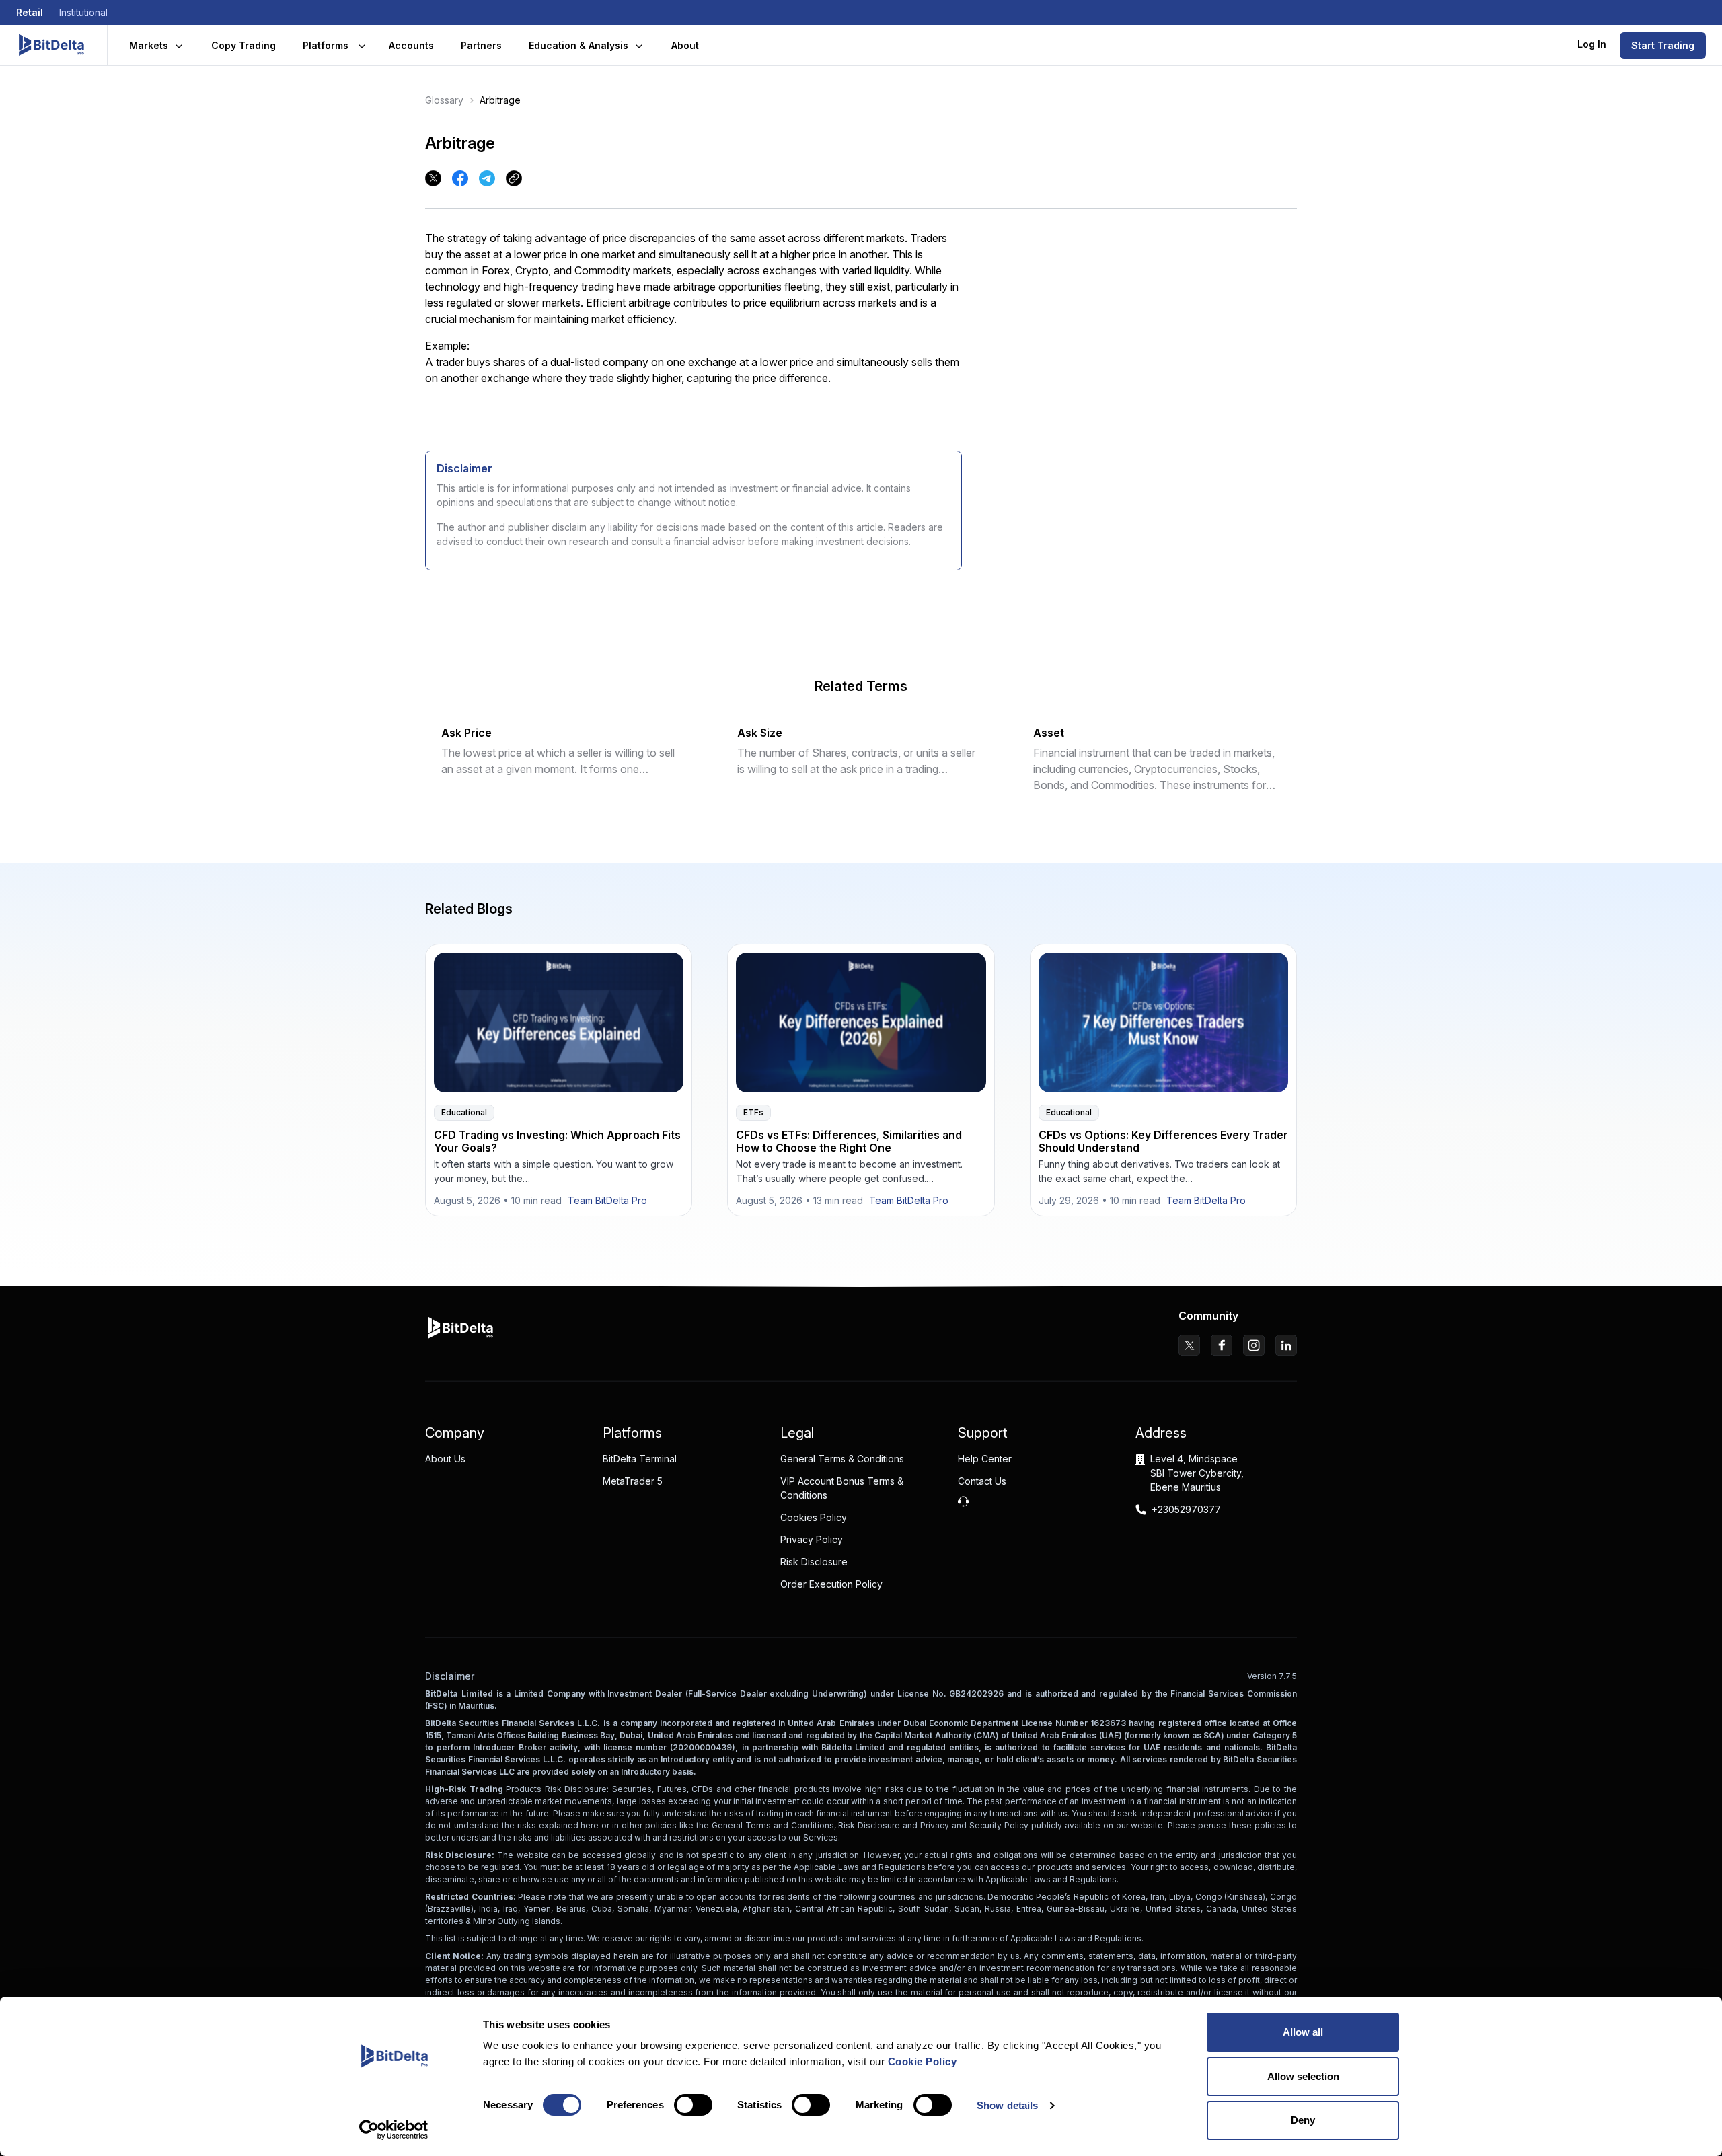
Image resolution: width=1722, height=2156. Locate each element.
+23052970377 (1186, 1509)
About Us (445, 1459)
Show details (1007, 2105)
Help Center (985, 1459)
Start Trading (1663, 45)
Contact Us (982, 1481)
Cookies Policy (814, 1517)
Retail (30, 12)
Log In (1592, 44)
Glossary (444, 100)
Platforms (326, 45)
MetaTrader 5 (633, 1481)
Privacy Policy (812, 1539)
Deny (1303, 2120)
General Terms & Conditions (842, 1459)
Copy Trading (244, 45)
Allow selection (1303, 2076)
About (685, 45)
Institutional (83, 12)
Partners (481, 45)
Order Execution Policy (831, 1584)
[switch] (693, 2105)
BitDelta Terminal (640, 1459)
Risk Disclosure (814, 1562)
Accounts (411, 45)
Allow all (1303, 2032)
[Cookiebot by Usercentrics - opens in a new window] (394, 2130)
